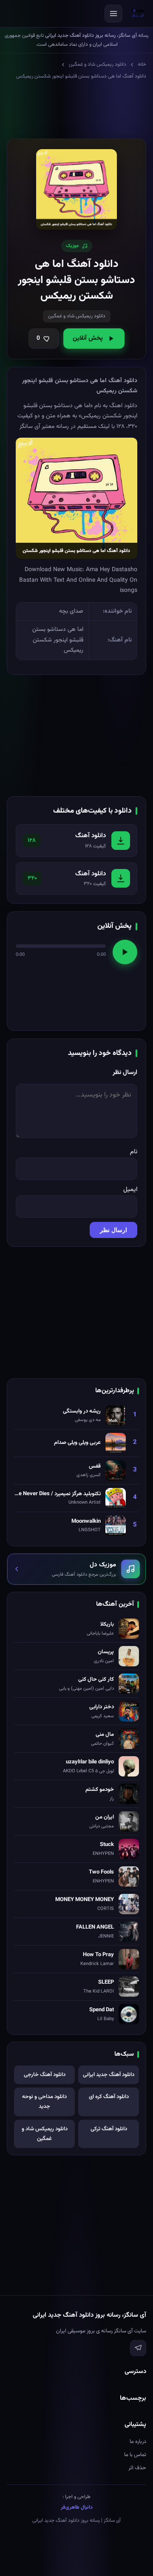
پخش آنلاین (88, 338)
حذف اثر (137, 2468)
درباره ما (138, 2442)
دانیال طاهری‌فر (77, 2507)
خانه (142, 64)
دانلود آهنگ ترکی (109, 2129)
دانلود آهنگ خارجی (45, 2075)
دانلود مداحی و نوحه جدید (44, 2102)
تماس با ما (135, 2455)
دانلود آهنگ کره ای (109, 2097)
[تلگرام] (138, 2348)
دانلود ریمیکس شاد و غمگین (98, 64)
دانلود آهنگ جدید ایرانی (109, 2075)
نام (134, 1152)
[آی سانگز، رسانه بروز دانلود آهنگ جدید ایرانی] (138, 14)
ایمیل (130, 1189)
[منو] (113, 14)
